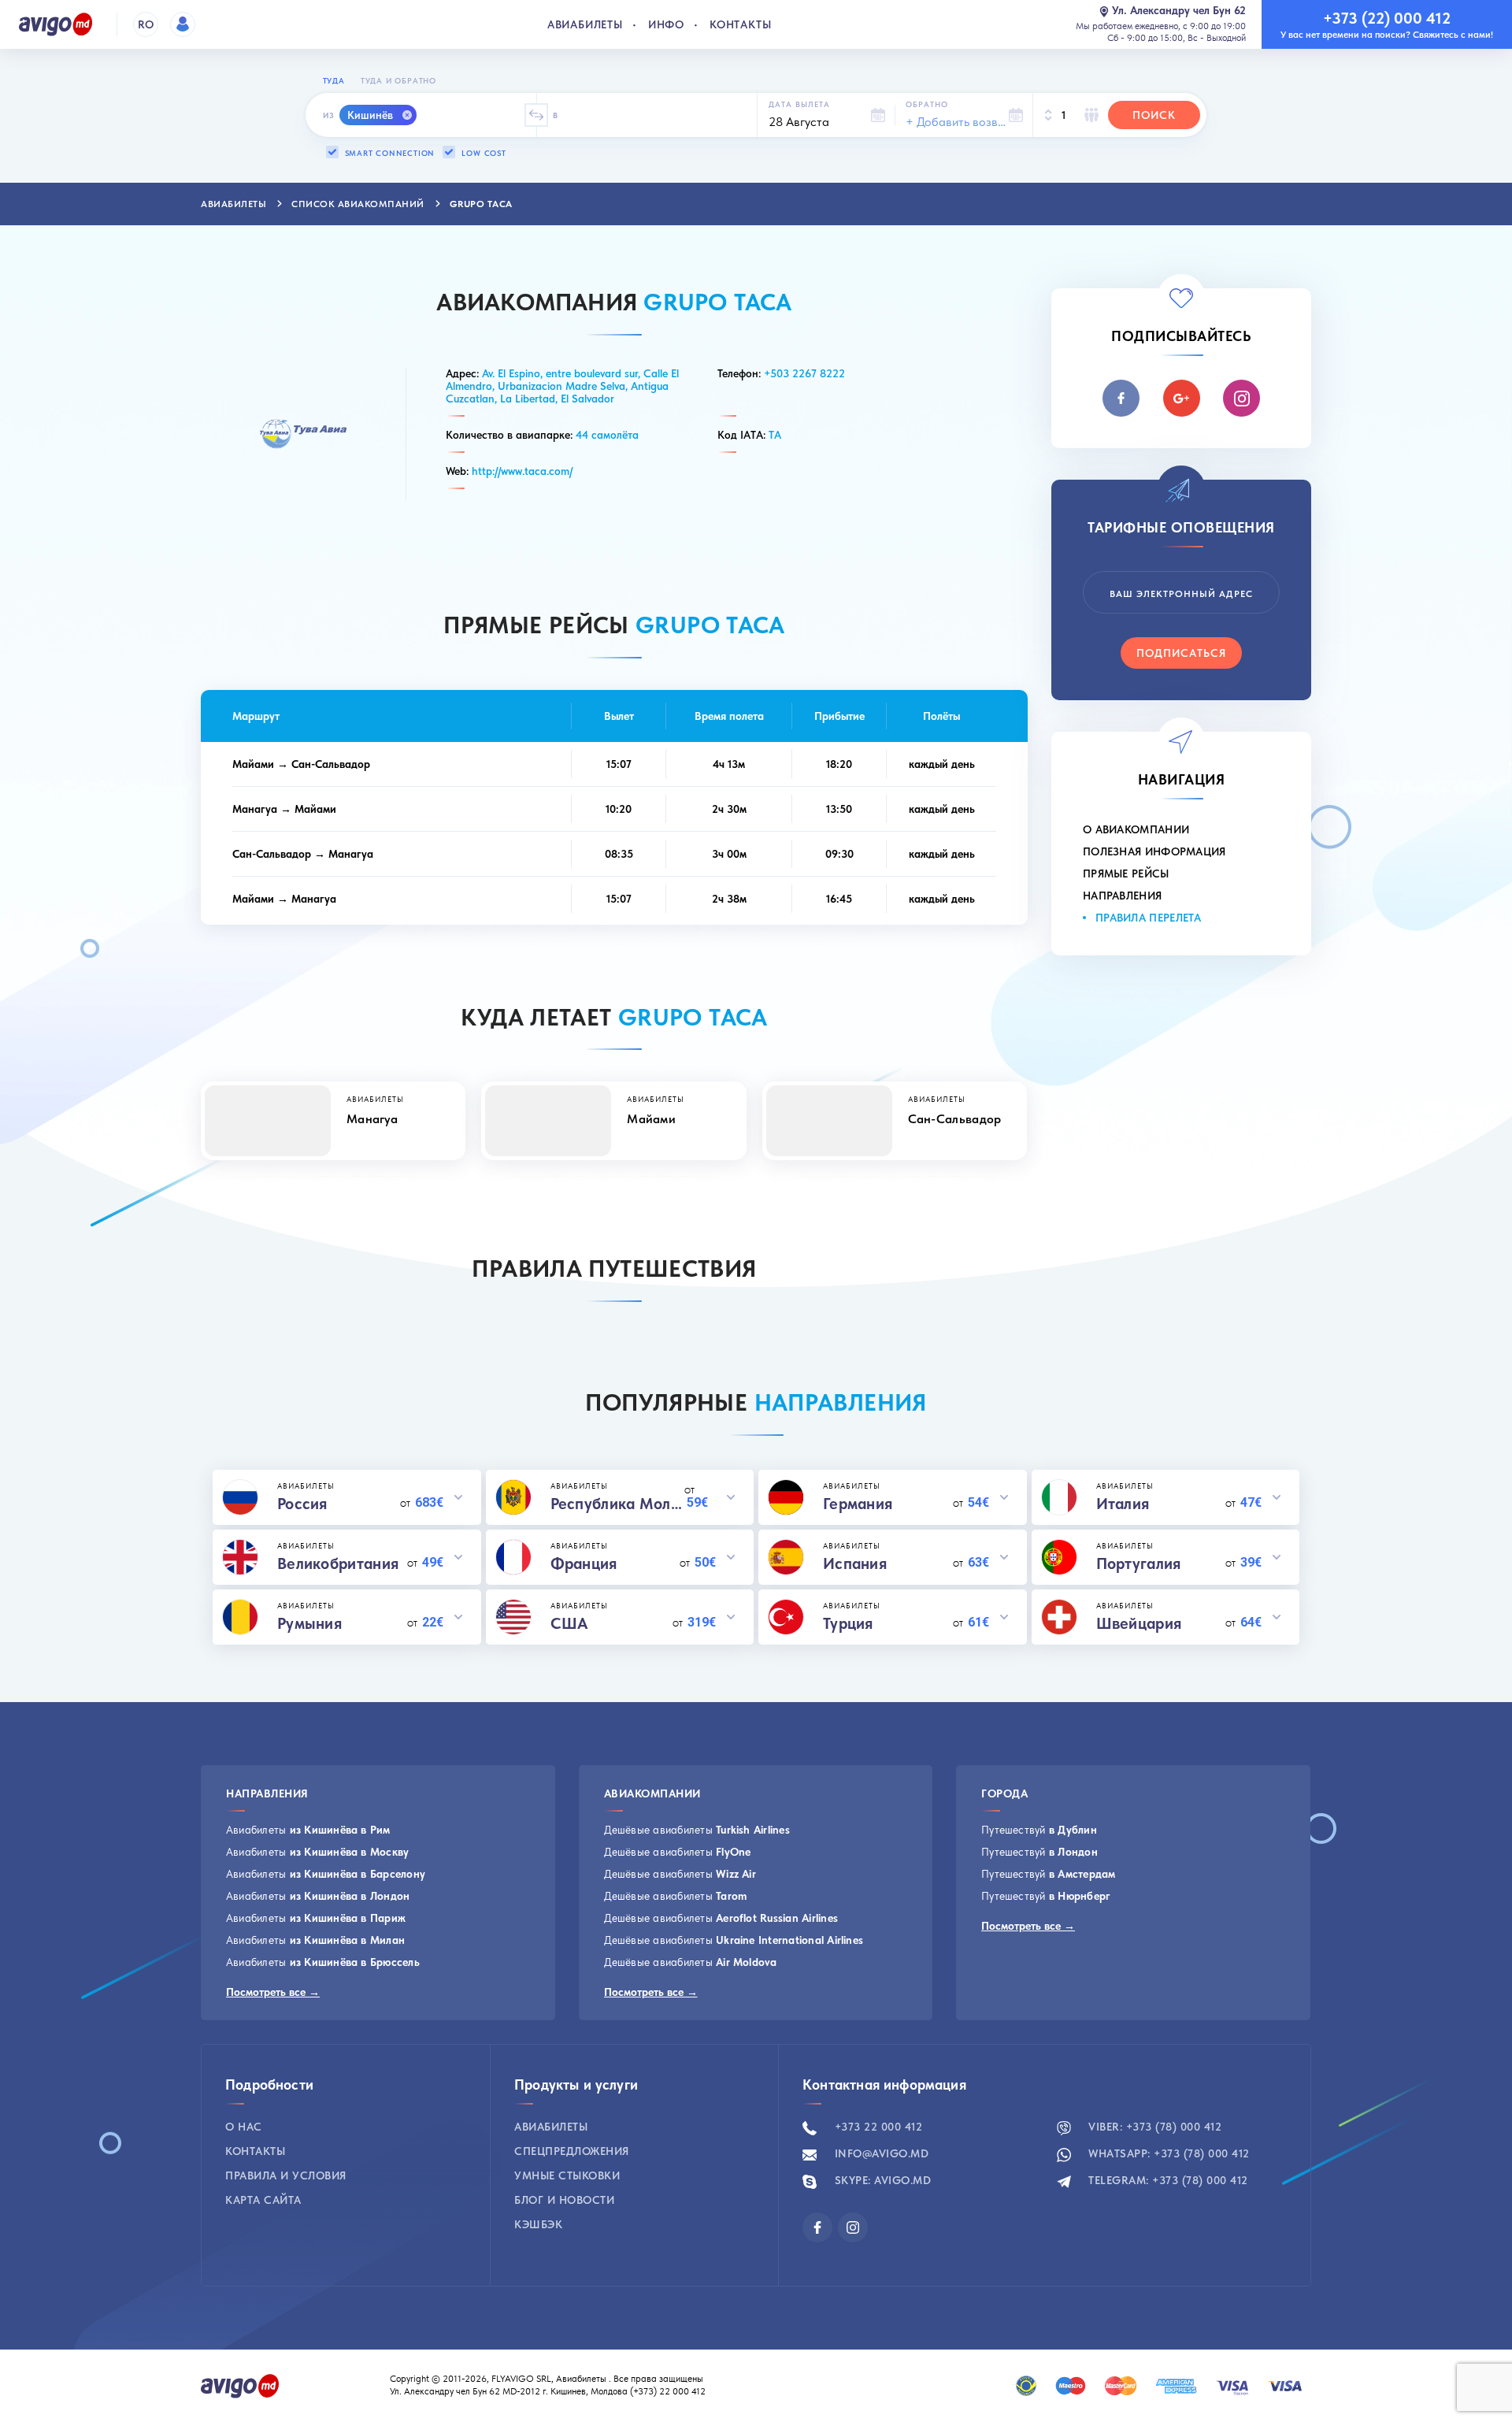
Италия (1123, 1504)
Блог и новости (564, 2200)
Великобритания (338, 1563)
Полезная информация (1154, 851)
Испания (855, 1563)
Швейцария (1139, 1623)
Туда (334, 80)
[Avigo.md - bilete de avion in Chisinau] (240, 2384)
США (570, 1623)
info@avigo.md (880, 2153)
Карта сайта (263, 2200)
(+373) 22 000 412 (669, 2391)
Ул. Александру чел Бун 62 (1179, 11)
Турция (848, 1623)
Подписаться (1181, 653)
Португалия (1139, 1563)
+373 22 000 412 (876, 2127)
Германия (858, 1504)
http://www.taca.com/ (522, 471)
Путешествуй (1039, 1830)
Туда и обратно (398, 80)
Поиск (1154, 115)
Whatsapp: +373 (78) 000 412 (1167, 2153)
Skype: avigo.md (881, 2180)
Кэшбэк (538, 2224)
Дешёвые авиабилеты (697, 1830)
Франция (584, 1563)
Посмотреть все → (273, 1992)
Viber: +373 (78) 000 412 (1154, 2127)
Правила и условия (286, 2175)
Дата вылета (799, 104)
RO (146, 24)
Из (329, 115)
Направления (1122, 896)
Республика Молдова (618, 1504)
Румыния (309, 1623)
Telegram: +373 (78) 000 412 (1167, 2180)
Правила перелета (1149, 918)
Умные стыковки (567, 2175)
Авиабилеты (585, 24)
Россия (302, 1504)
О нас (244, 2127)
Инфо (666, 24)
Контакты (740, 24)
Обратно (927, 104)
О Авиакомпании (1136, 829)
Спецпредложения (572, 2151)
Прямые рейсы (1126, 873)
